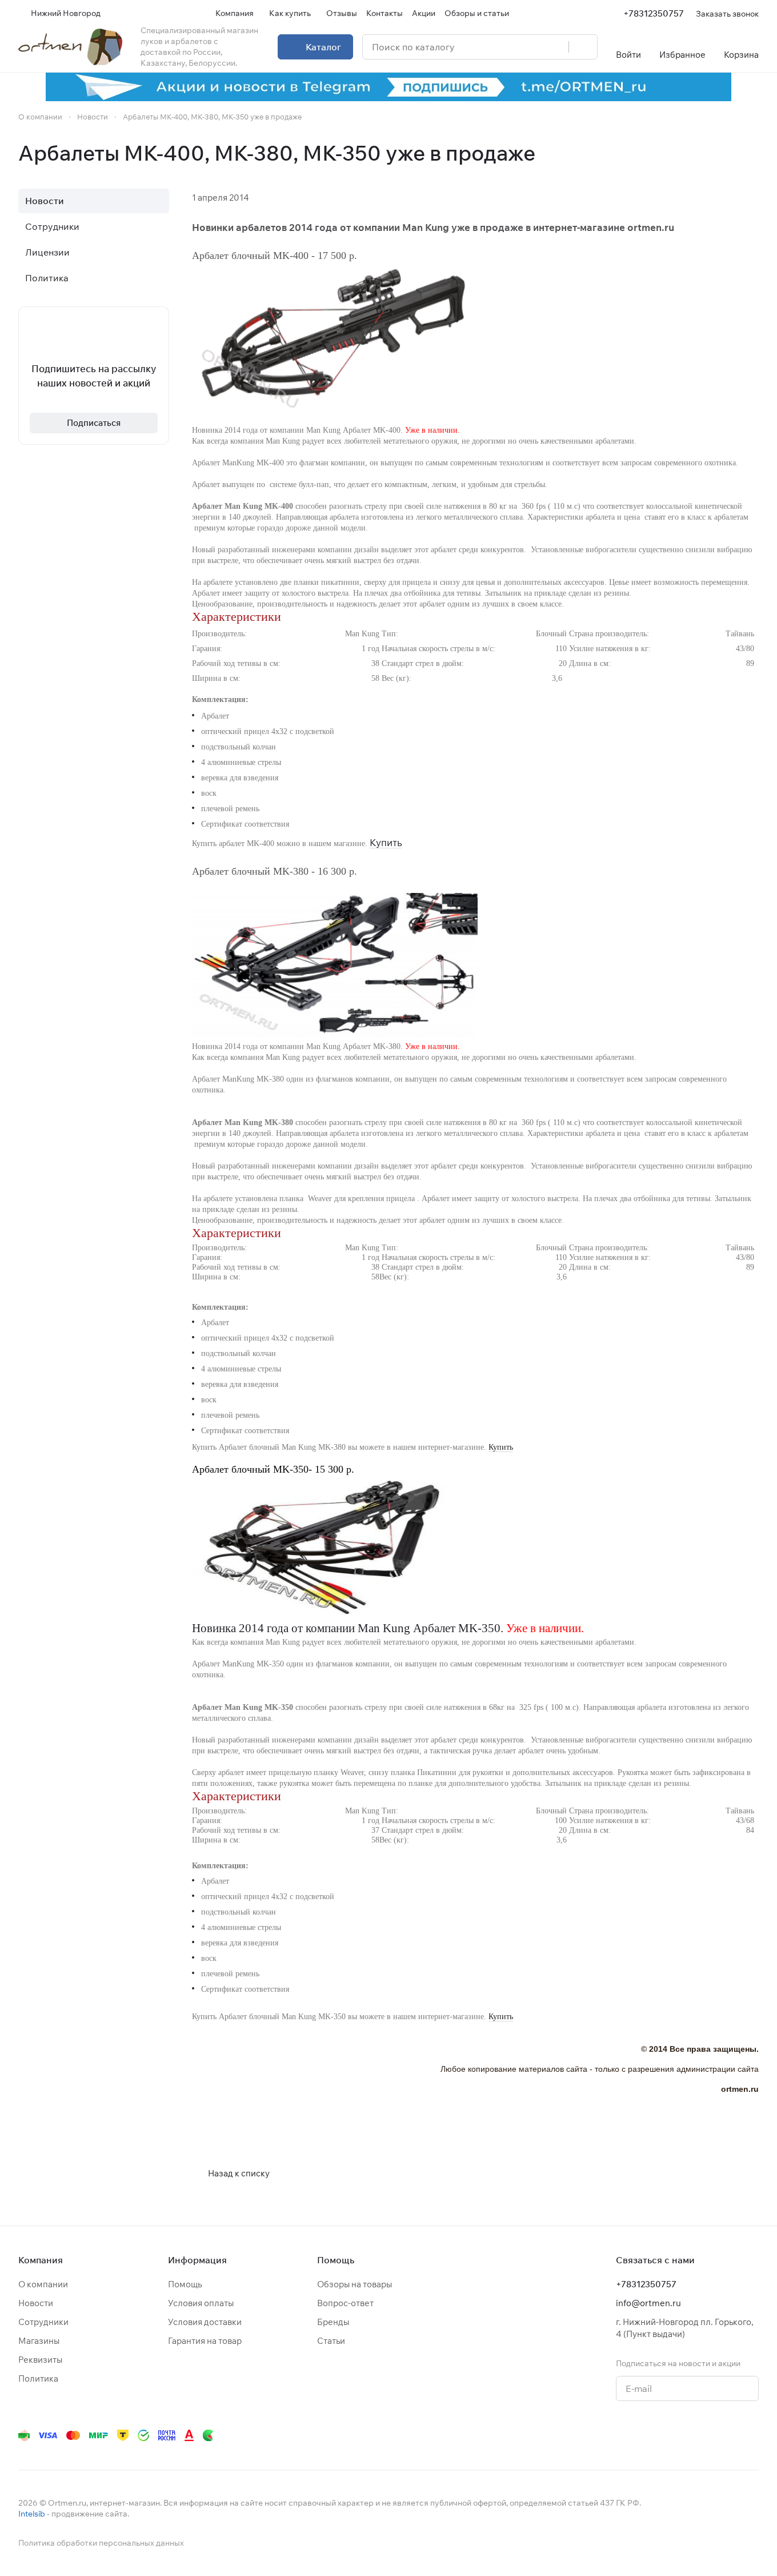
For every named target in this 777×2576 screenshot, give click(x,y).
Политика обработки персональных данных (101, 2543)
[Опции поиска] (531, 47)
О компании (43, 2284)
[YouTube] (638, 2435)
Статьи (331, 2341)
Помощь (185, 2284)
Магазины (39, 2341)
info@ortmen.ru (648, 2303)
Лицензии (47, 252)
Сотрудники (52, 226)
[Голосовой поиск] (556, 47)
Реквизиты (40, 2360)
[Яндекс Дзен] (683, 2435)
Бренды (333, 2322)
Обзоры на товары (355, 2284)
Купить (386, 842)
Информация (197, 2260)
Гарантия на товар (205, 2341)
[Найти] (583, 47)
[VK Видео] (729, 2435)
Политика (47, 278)
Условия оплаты (201, 2303)
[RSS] (753, 153)
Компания (41, 2260)
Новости (45, 201)
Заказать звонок (727, 13)
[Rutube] (706, 2435)
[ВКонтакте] (592, 2435)
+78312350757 (654, 13)
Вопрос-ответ (345, 2303)
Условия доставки (205, 2322)
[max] (752, 2435)
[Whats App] (660, 2435)
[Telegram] (615, 2435)
